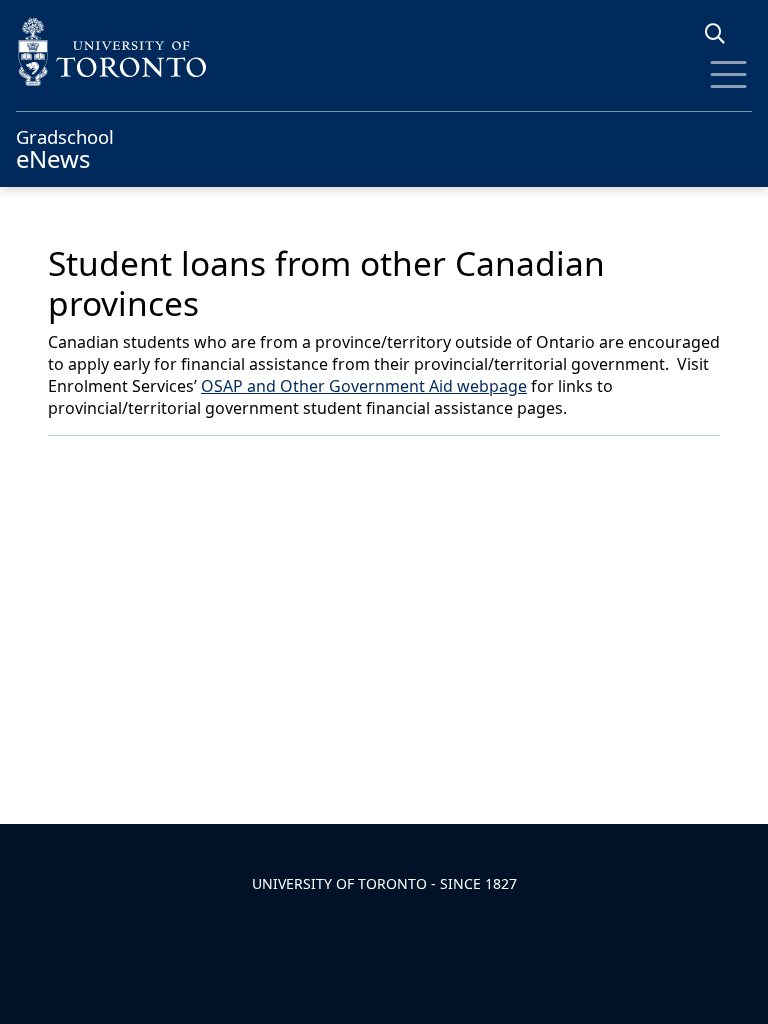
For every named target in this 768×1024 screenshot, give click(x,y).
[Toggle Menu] (728, 74)
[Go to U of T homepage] (384, 51)
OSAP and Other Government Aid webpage (364, 386)
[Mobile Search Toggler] (722, 33)
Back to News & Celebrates (173, 463)
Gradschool (65, 147)
